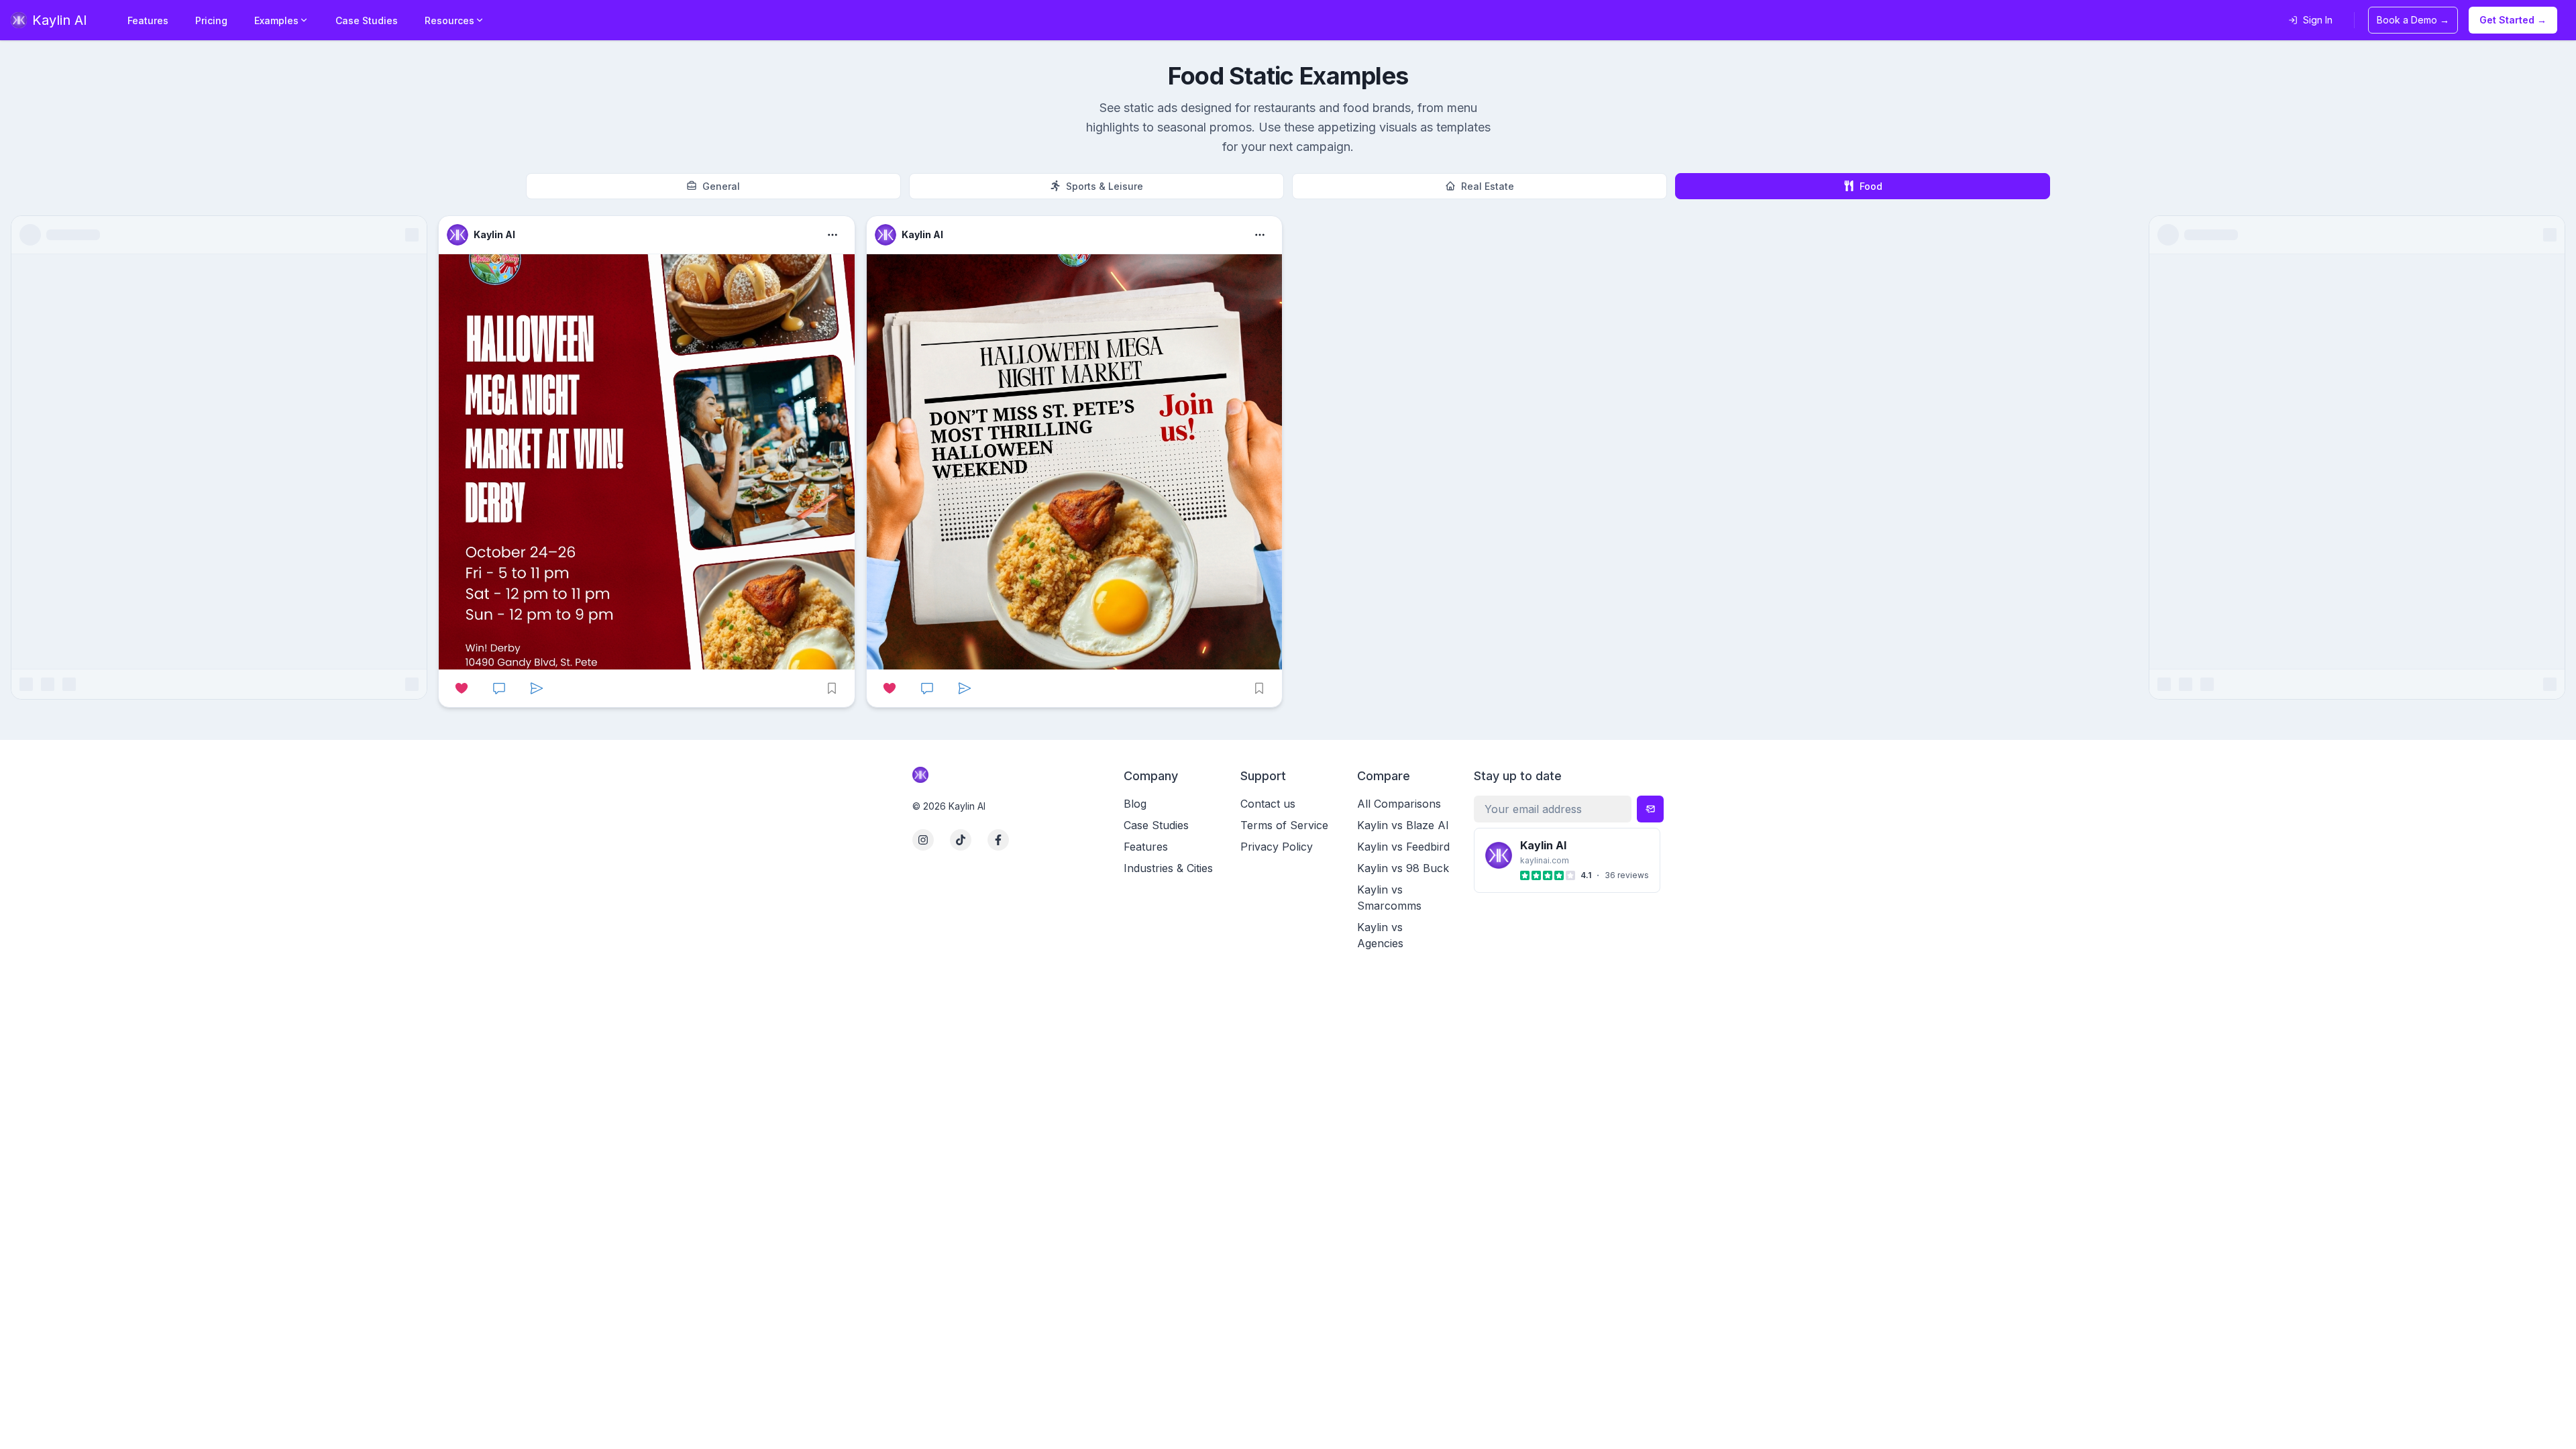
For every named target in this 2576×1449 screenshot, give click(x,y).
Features (148, 20)
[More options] (833, 235)
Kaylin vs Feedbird (1403, 847)
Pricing (211, 20)
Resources (449, 20)
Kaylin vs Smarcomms (1389, 898)
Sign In (2318, 20)
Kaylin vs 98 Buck (1403, 868)
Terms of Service (1284, 825)
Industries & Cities (1168, 868)
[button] (646, 462)
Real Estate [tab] (1488, 186)
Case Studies (367, 20)
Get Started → (2513, 20)
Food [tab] (1871, 186)
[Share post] (537, 688)
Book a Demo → (2413, 20)
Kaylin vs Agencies (1380, 935)
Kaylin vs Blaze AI (1403, 825)
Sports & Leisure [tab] (1105, 186)
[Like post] (462, 688)
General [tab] (721, 186)
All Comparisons (1399, 804)
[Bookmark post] (832, 688)
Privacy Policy (1277, 847)
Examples (276, 20)
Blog (1135, 804)
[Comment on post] (499, 688)
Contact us (1268, 804)
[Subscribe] (1650, 809)
